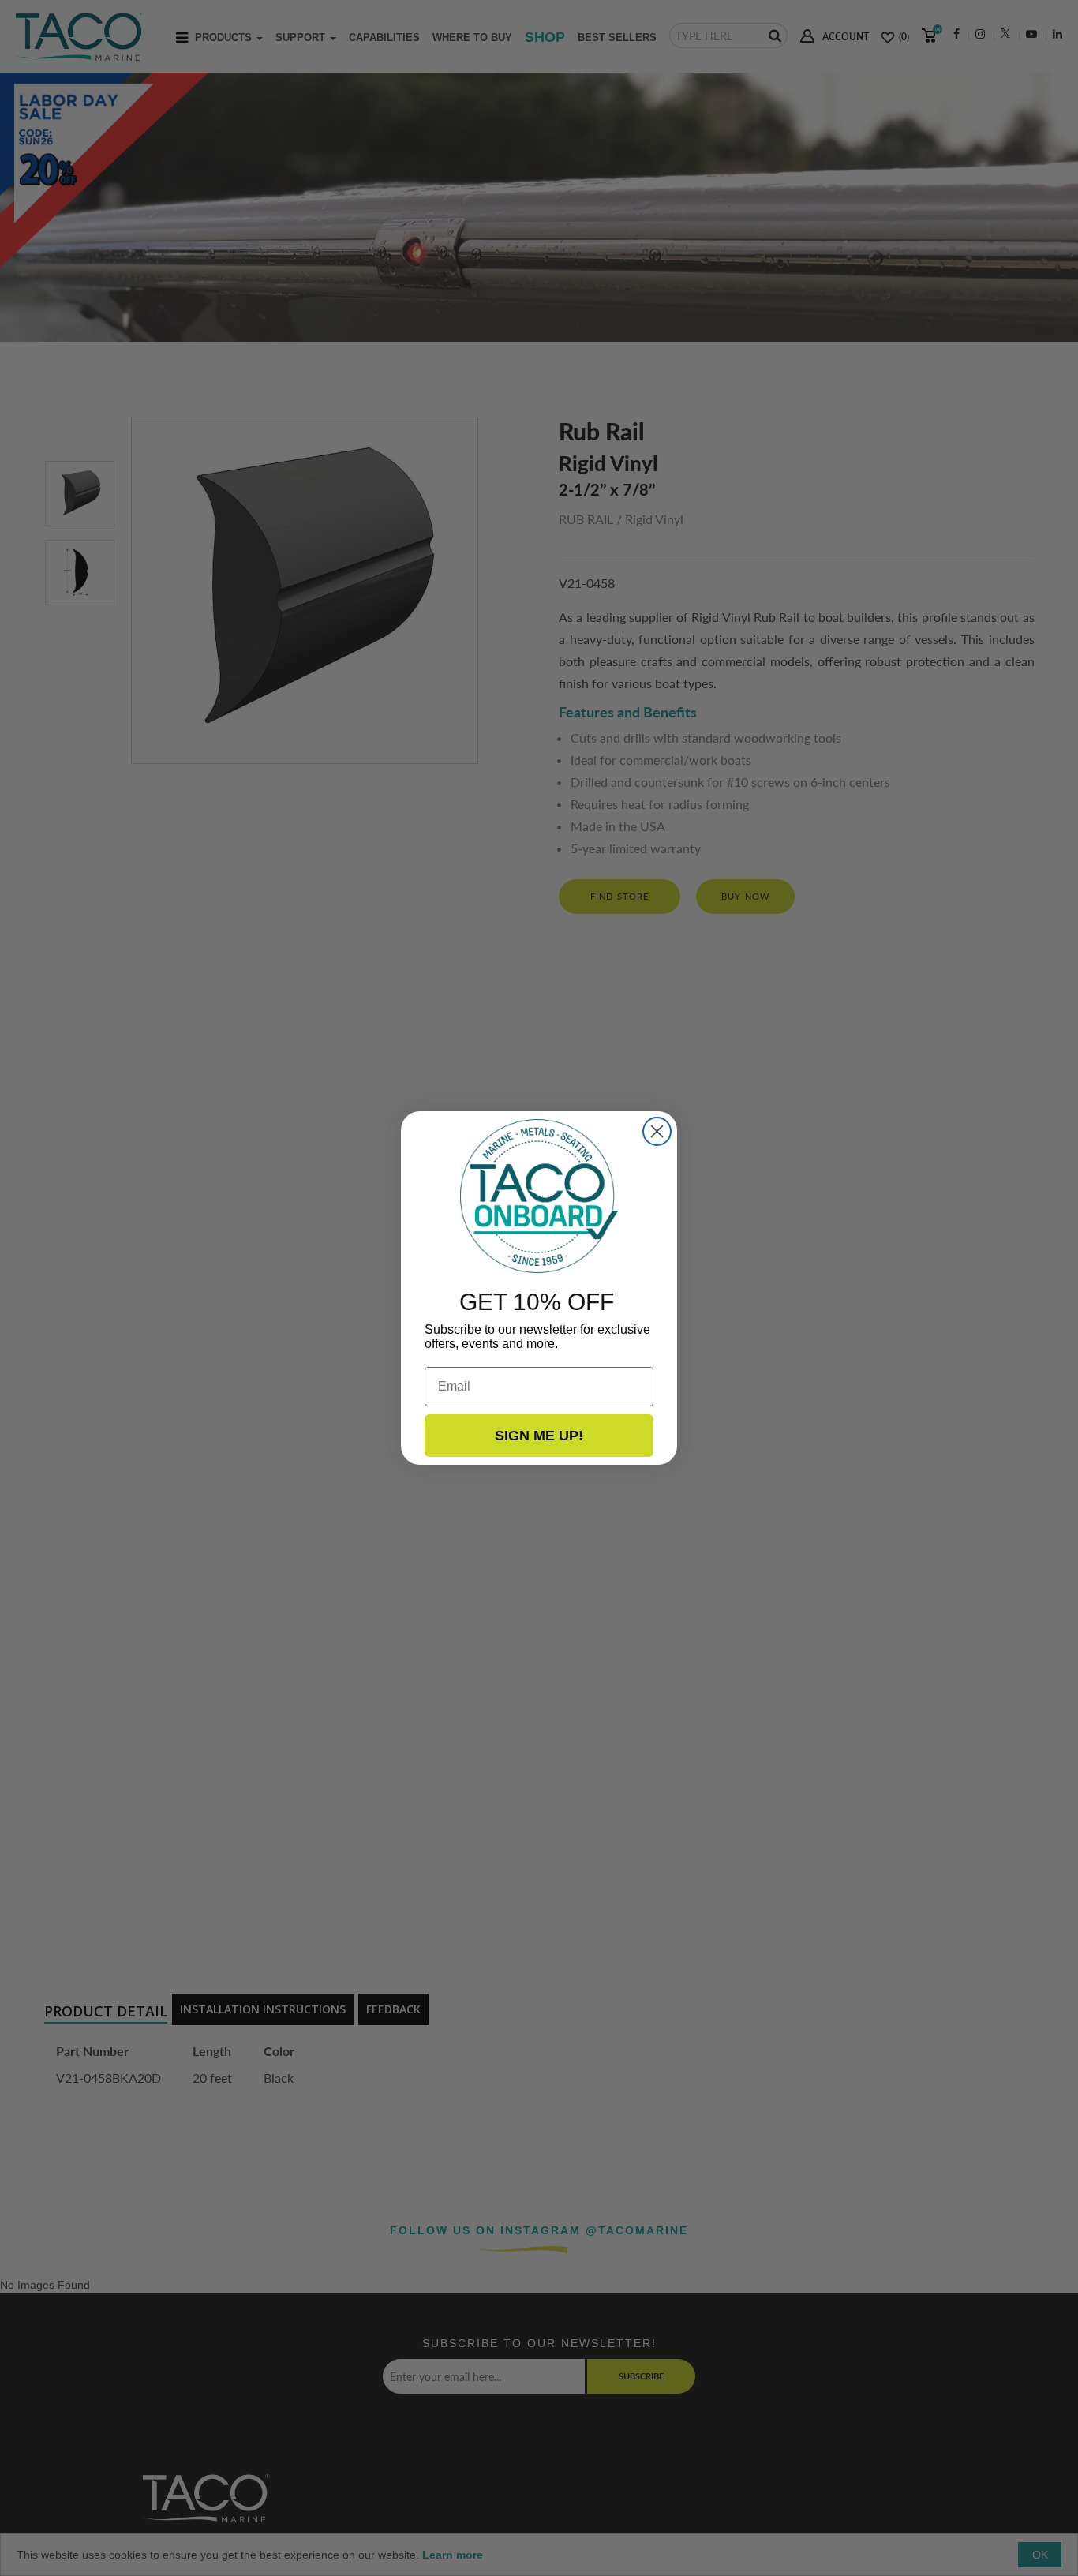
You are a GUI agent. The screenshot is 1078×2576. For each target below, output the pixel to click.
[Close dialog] (657, 1131)
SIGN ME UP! (539, 1436)
